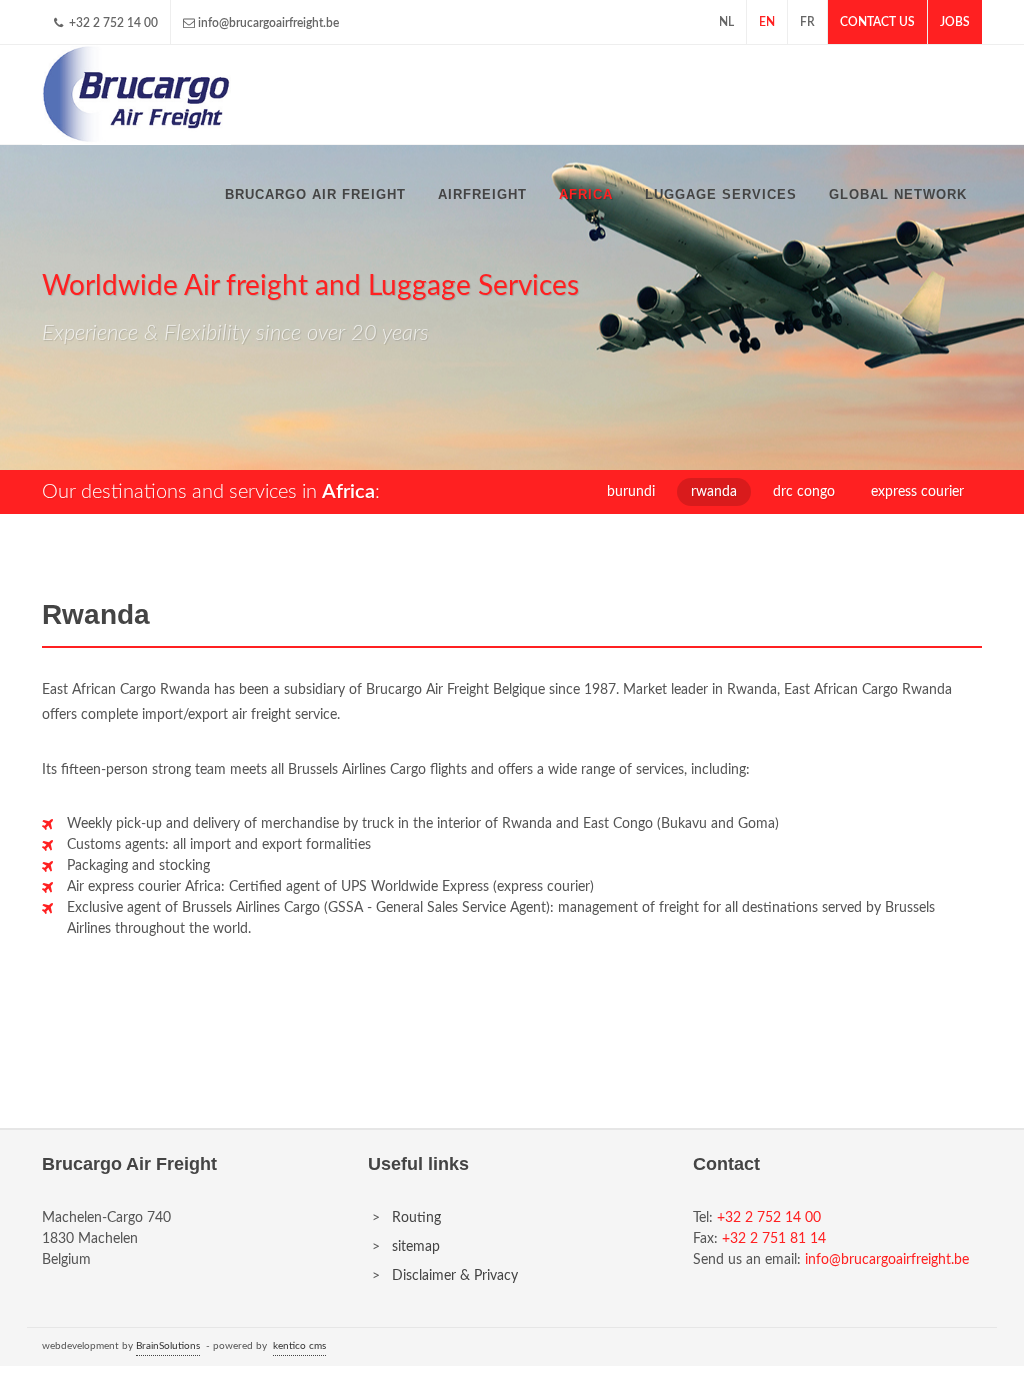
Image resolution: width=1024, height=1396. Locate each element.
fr (807, 22)
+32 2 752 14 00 (112, 23)
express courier (917, 492)
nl (726, 22)
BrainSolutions (168, 1346)
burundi (631, 492)
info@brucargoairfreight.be (268, 23)
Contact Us (877, 22)
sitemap (416, 1247)
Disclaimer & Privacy (455, 1276)
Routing (416, 1218)
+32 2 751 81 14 (774, 1239)
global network (898, 194)
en (767, 22)
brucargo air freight (315, 194)
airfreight (482, 194)
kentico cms (299, 1346)
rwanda (714, 492)
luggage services (721, 194)
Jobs (955, 22)
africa (586, 194)
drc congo (804, 492)
